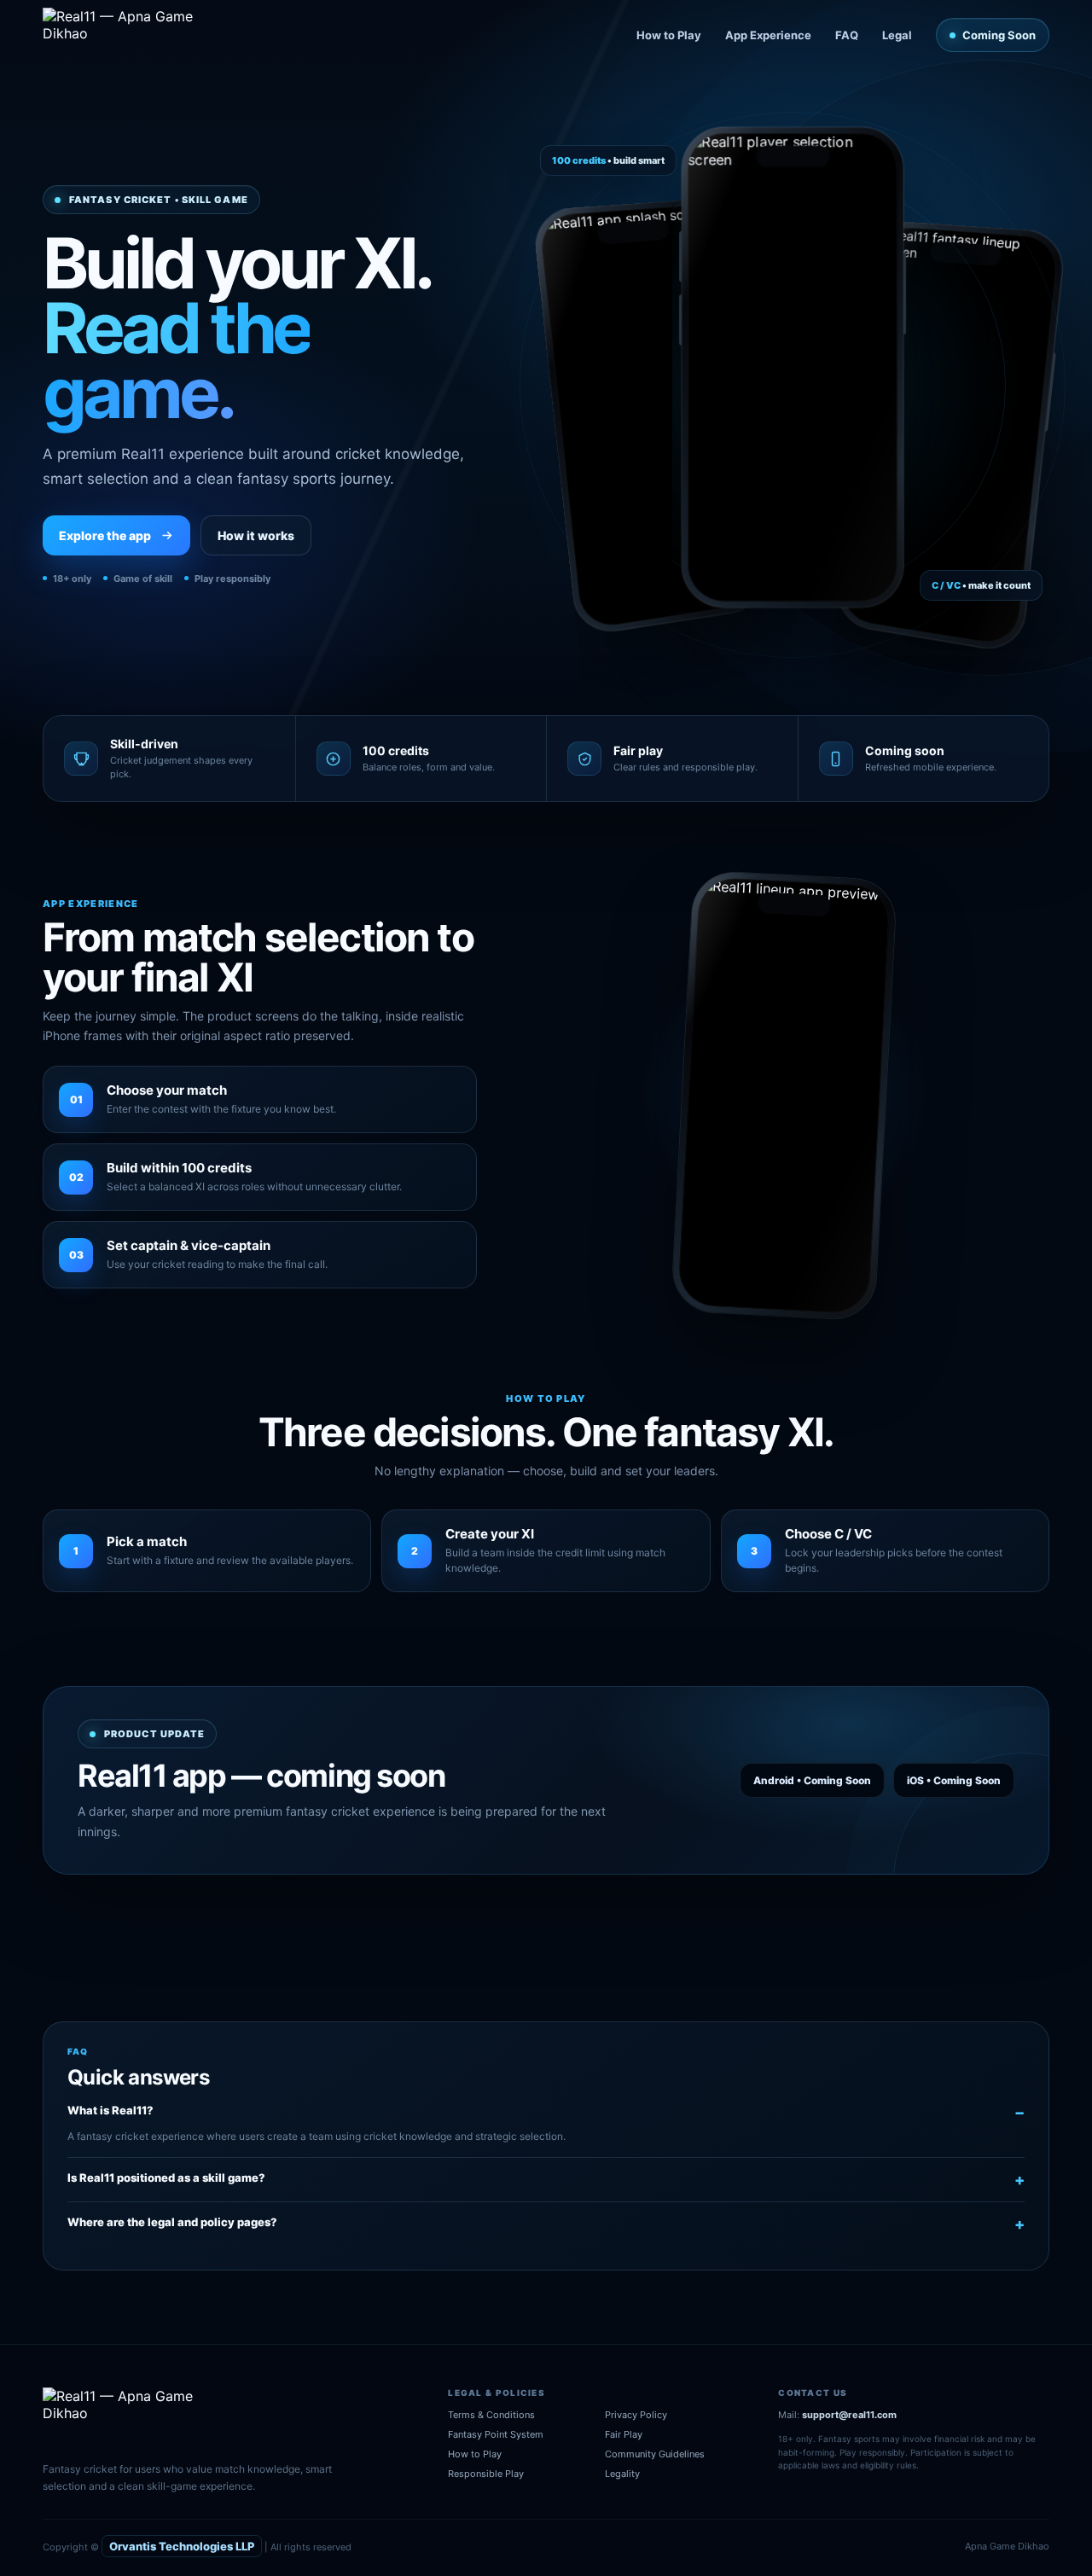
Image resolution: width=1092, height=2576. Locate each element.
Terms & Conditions (491, 2415)
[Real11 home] (130, 35)
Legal (897, 35)
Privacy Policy (636, 2415)
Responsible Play (486, 2474)
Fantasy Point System (496, 2434)
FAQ (847, 35)
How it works (256, 535)
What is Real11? (110, 2110)
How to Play (669, 35)
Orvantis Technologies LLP (182, 2546)
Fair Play (624, 2434)
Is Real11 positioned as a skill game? (166, 2178)
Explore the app (105, 535)
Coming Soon (999, 35)
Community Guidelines (655, 2454)
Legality (622, 2474)
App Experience (768, 35)
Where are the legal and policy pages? (172, 2222)
